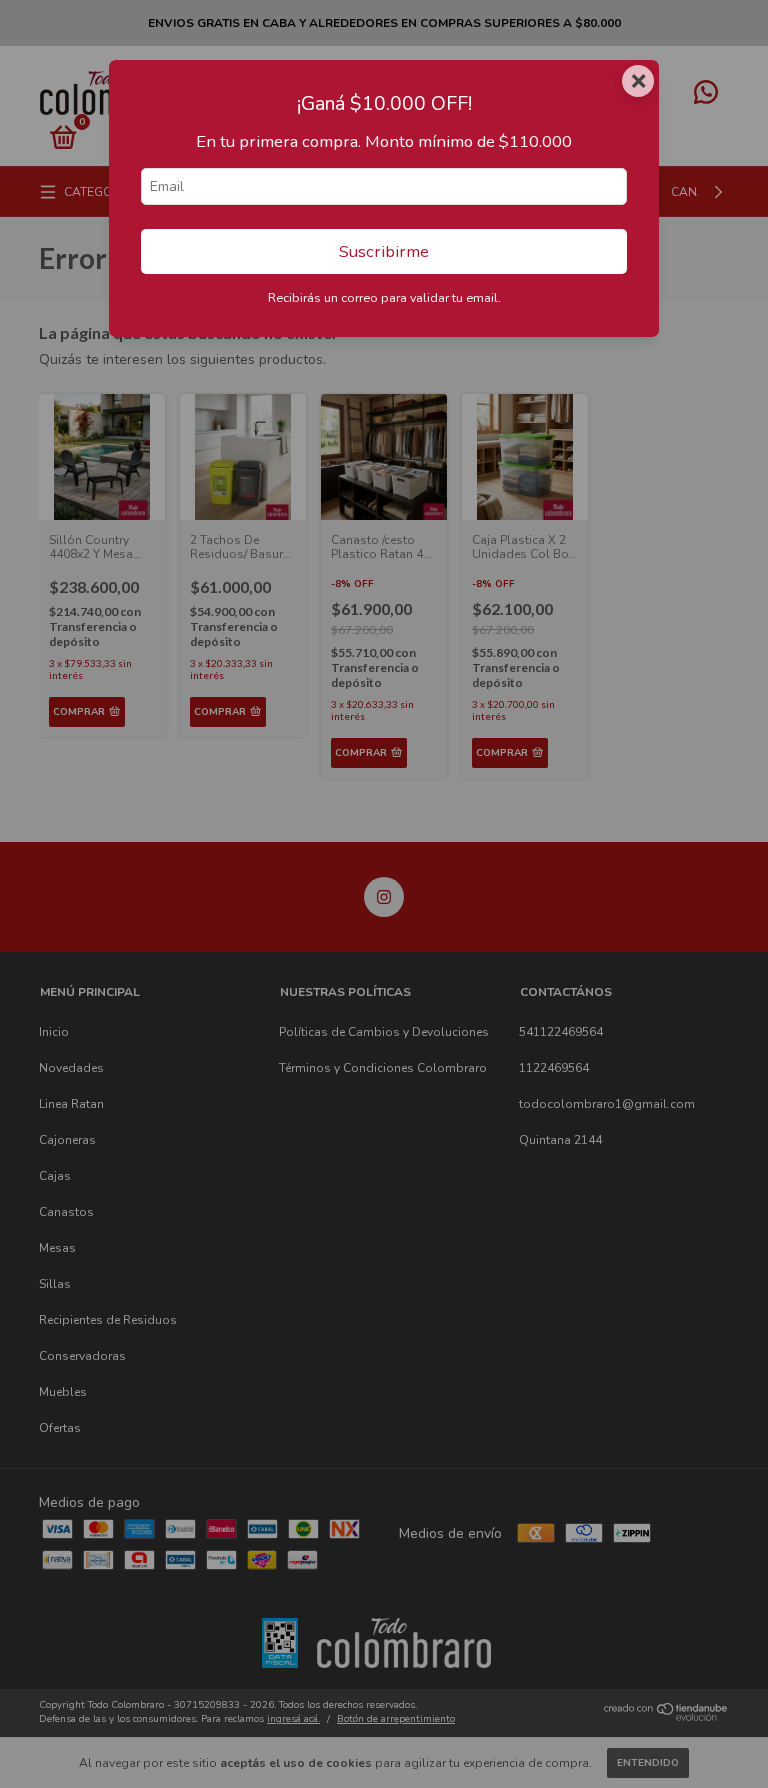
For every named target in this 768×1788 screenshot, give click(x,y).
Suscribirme (384, 251)
